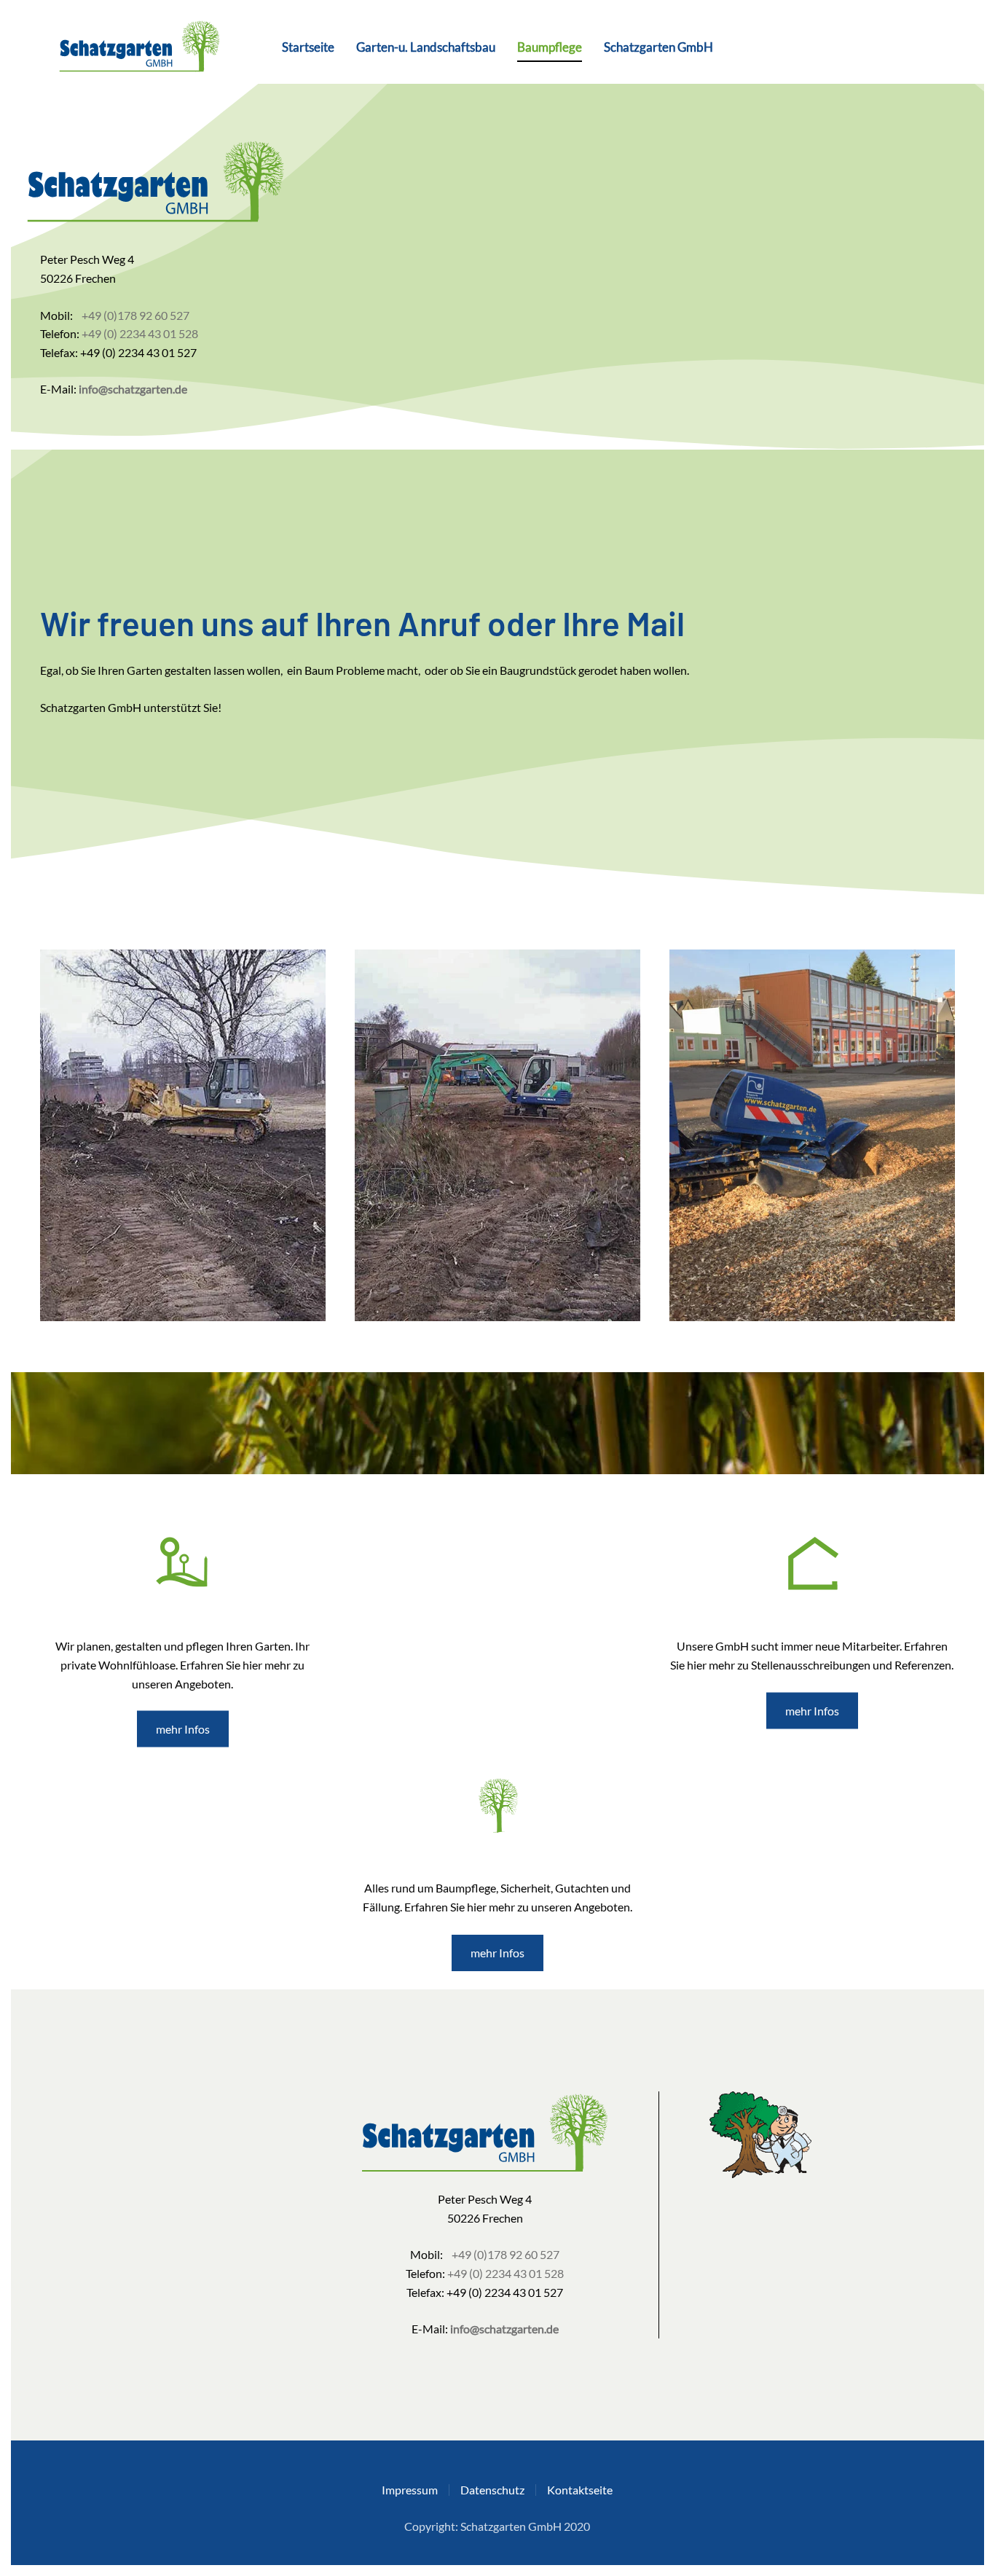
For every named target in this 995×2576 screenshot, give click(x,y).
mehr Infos (183, 1729)
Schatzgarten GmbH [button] (658, 47)
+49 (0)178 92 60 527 (135, 315)
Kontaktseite (580, 2490)
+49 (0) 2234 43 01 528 (140, 333)
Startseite (308, 47)
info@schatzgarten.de (133, 389)
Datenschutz (492, 2490)
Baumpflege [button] (550, 47)
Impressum (410, 2490)
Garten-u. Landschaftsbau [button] (426, 47)
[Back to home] (131, 47)
